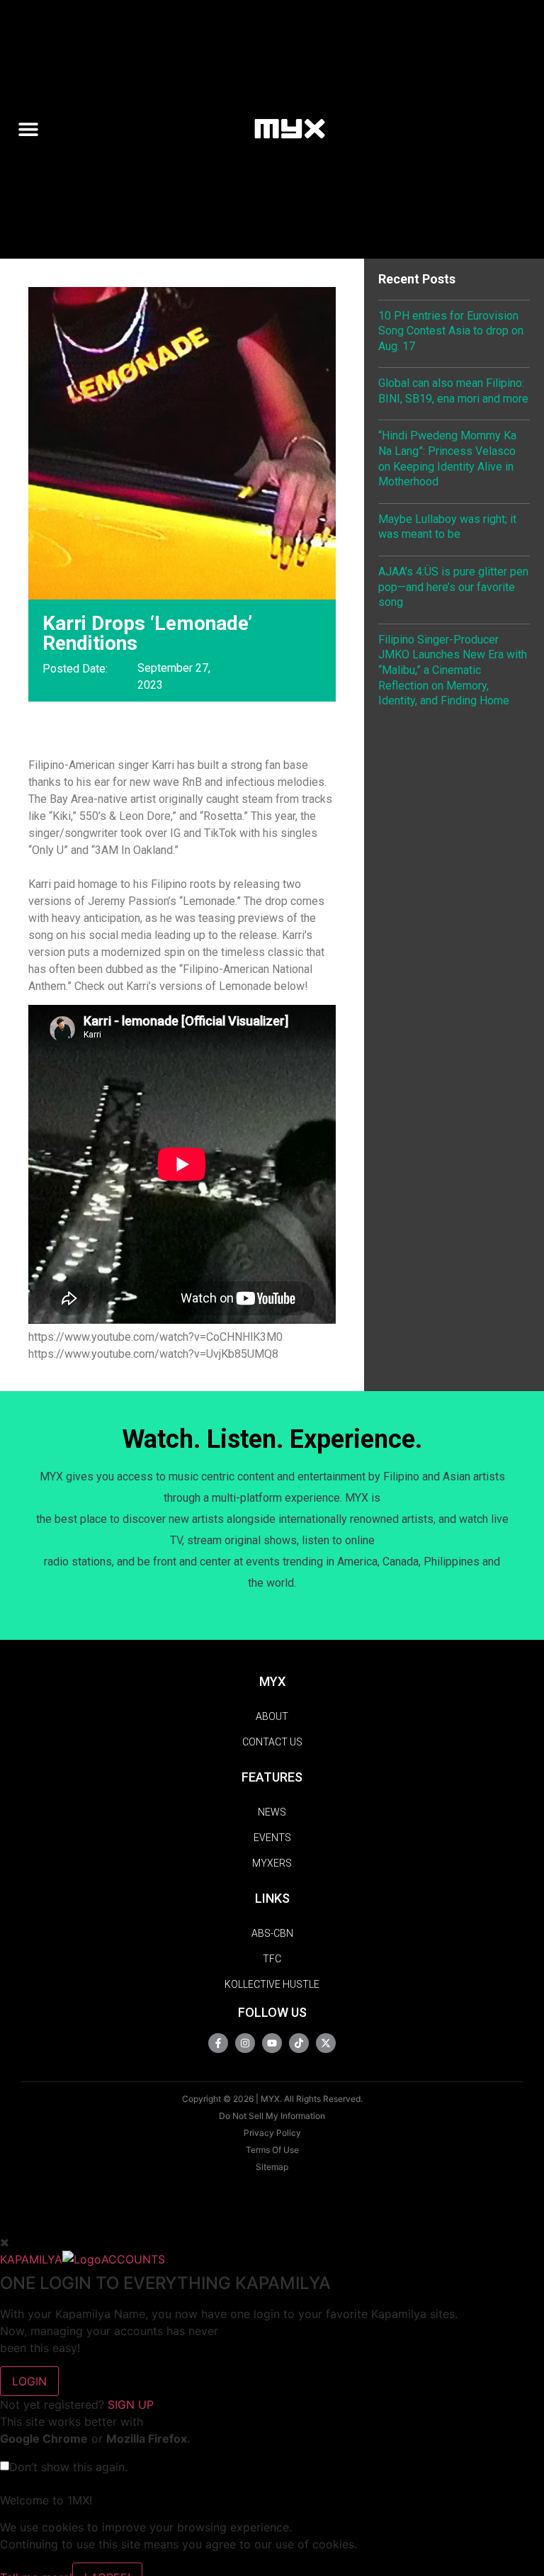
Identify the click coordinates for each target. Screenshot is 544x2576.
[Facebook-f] (218, 2043)
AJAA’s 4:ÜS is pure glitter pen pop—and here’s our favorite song (453, 587)
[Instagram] (245, 2043)
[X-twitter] (326, 2043)
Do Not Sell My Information (272, 2116)
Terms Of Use (272, 2150)
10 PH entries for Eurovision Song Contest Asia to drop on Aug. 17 (451, 331)
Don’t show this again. (68, 2467)
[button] (34, 129)
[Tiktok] (299, 2043)
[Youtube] (272, 2043)
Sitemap (272, 2167)
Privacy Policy (272, 2133)
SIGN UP (131, 2405)
